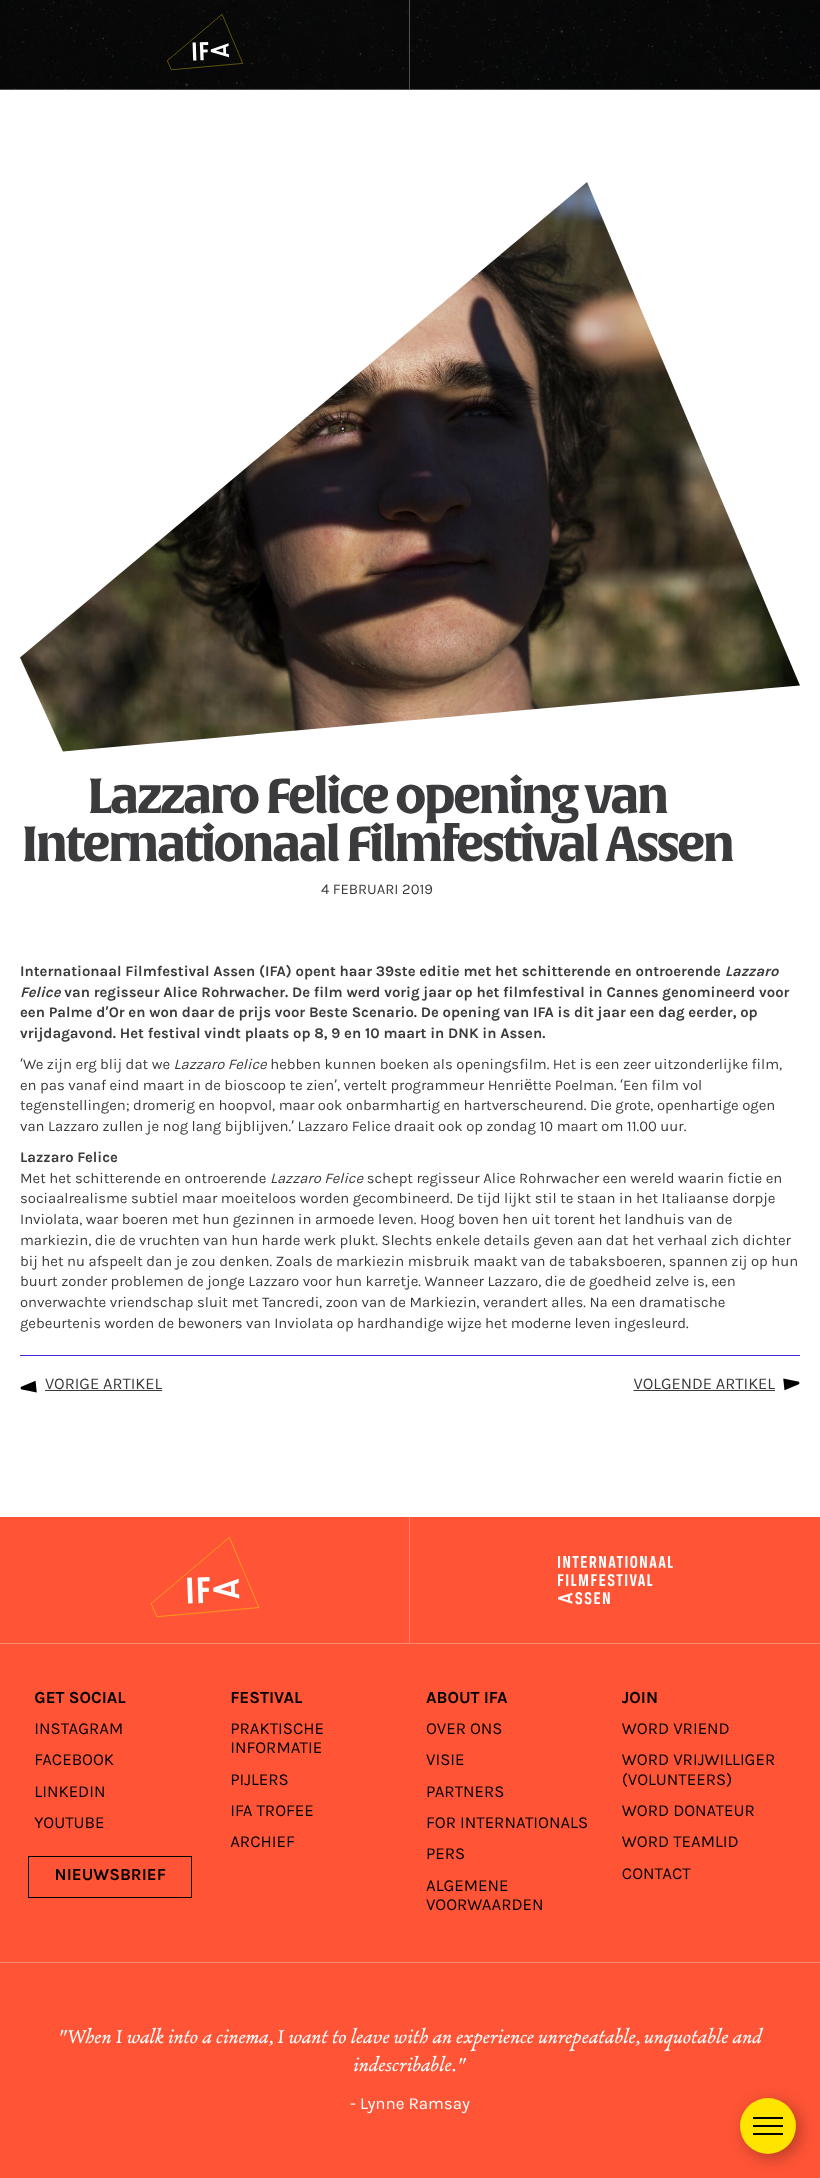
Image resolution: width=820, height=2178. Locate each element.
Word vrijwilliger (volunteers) (698, 1770)
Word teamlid (680, 1843)
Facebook (74, 1761)
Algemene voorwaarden (485, 1896)
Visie (445, 1761)
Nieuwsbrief (110, 1876)
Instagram (78, 1730)
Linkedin (69, 1793)
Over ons (464, 1730)
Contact (656, 1875)
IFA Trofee (272, 1812)
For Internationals (507, 1824)
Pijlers (259, 1781)
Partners (465, 1793)
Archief (262, 1843)
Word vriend (676, 1730)
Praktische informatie (277, 1739)
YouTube (69, 1824)
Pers (445, 1855)
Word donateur (688, 1812)
